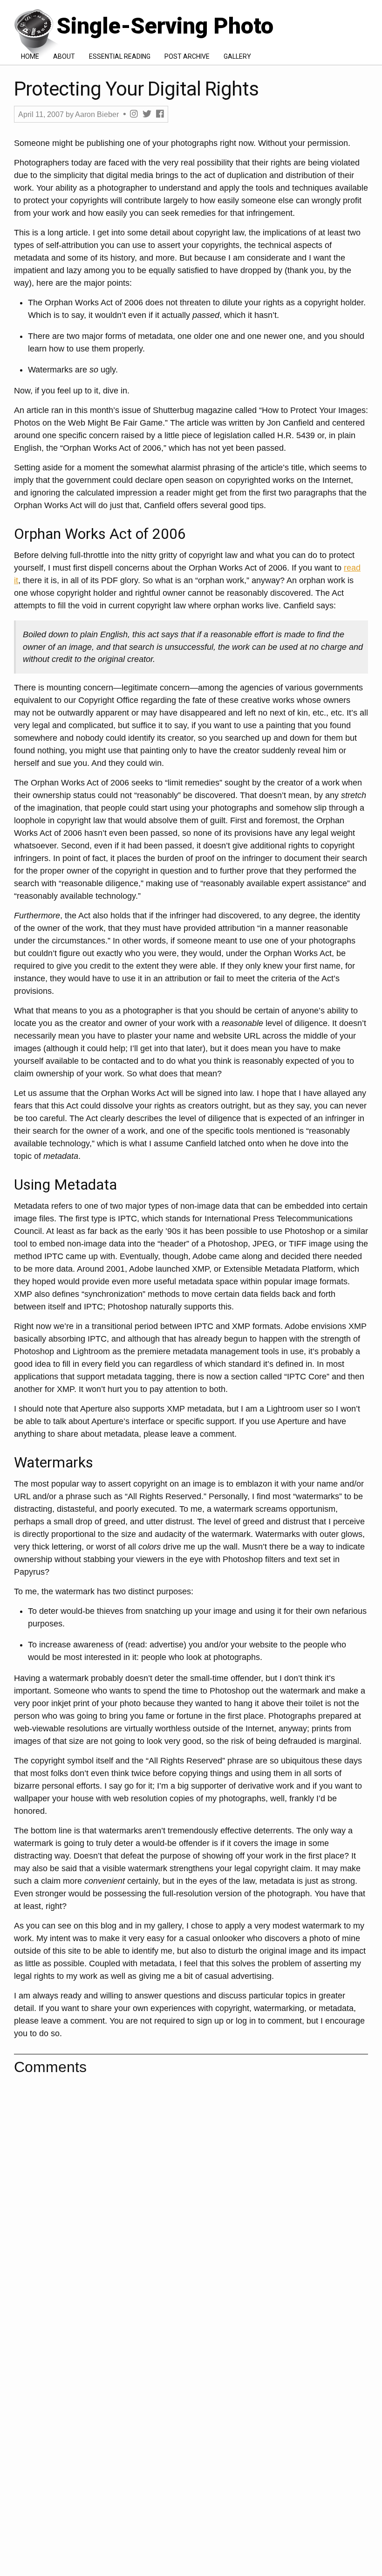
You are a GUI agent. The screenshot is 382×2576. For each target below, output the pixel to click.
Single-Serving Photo (162, 26)
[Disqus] (191, 2199)
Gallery (237, 56)
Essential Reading (120, 56)
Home (30, 56)
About (64, 56)
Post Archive (187, 56)
